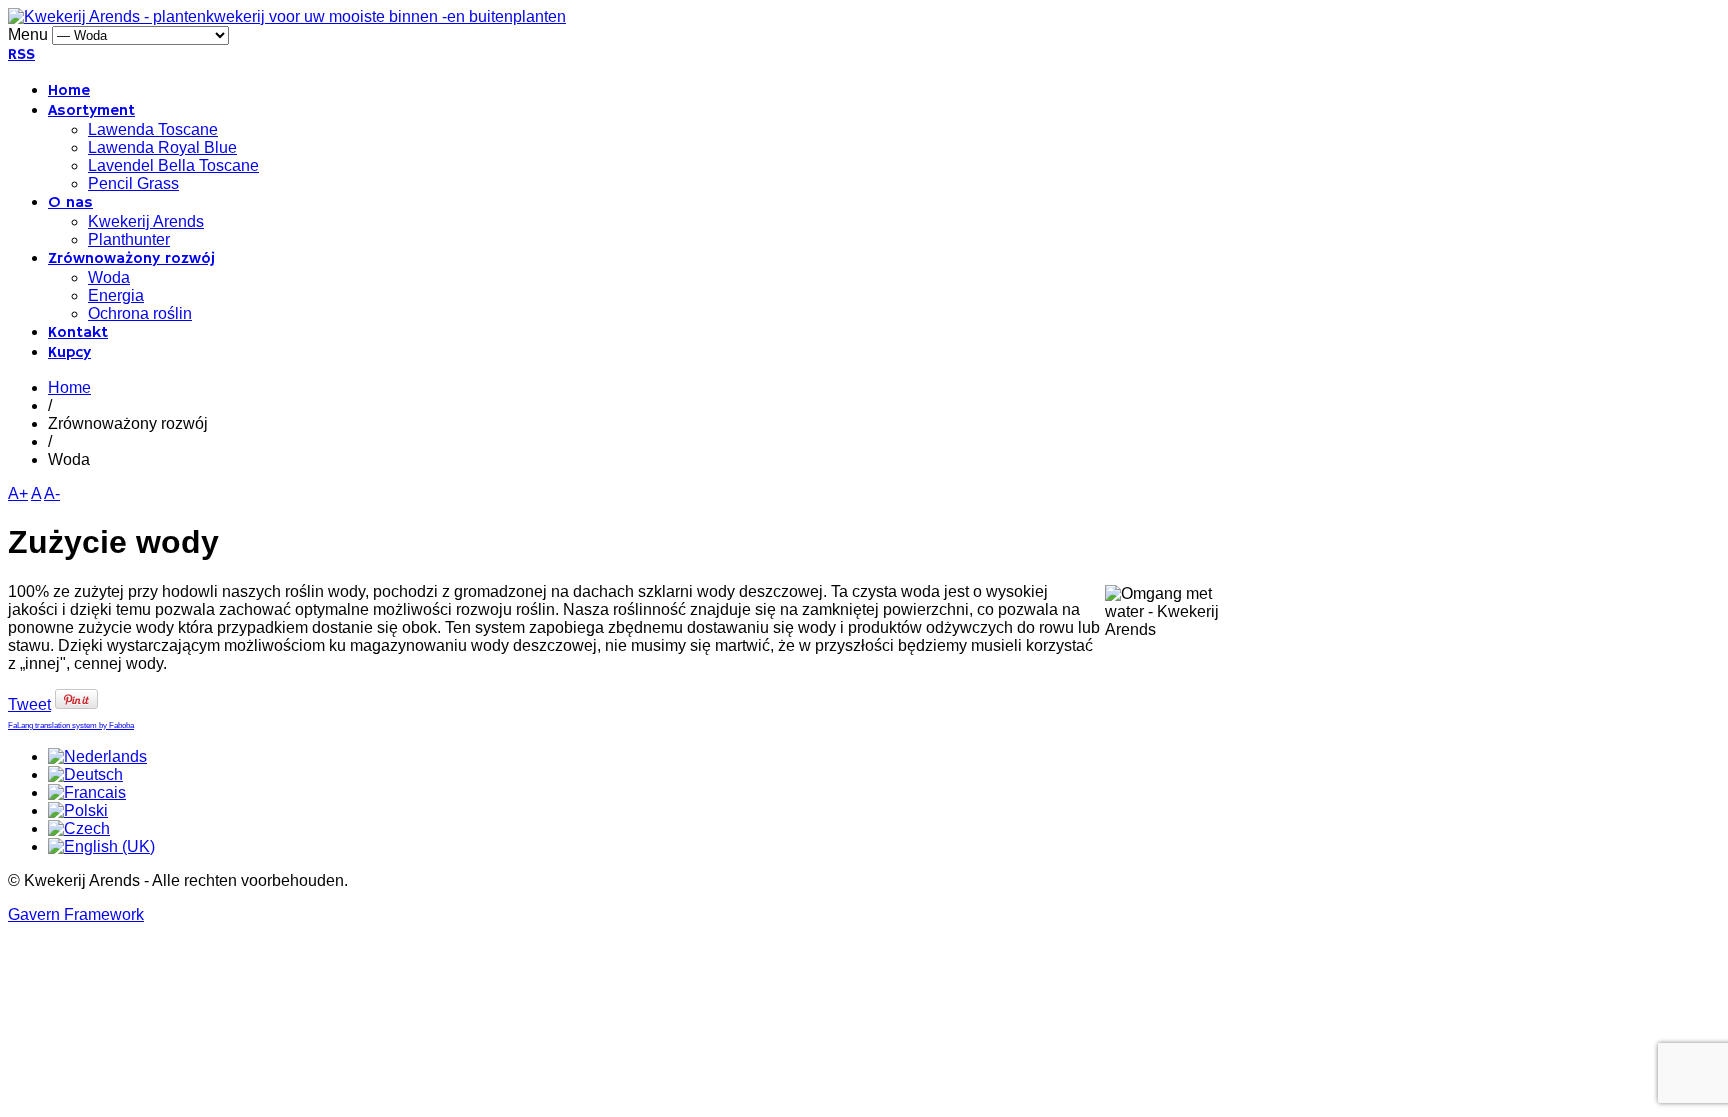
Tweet (29, 704)
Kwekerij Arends (146, 221)
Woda (109, 277)
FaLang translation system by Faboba (71, 725)
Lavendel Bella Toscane (173, 165)
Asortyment (91, 111)
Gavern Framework (76, 914)
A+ (18, 493)
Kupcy (69, 353)
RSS (21, 55)
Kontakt (78, 333)
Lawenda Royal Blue (162, 147)
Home (69, 91)
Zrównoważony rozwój (131, 259)
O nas (70, 203)
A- (52, 493)
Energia (116, 295)
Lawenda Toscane (153, 129)
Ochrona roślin (140, 313)
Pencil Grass (133, 183)
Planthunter (129, 239)
